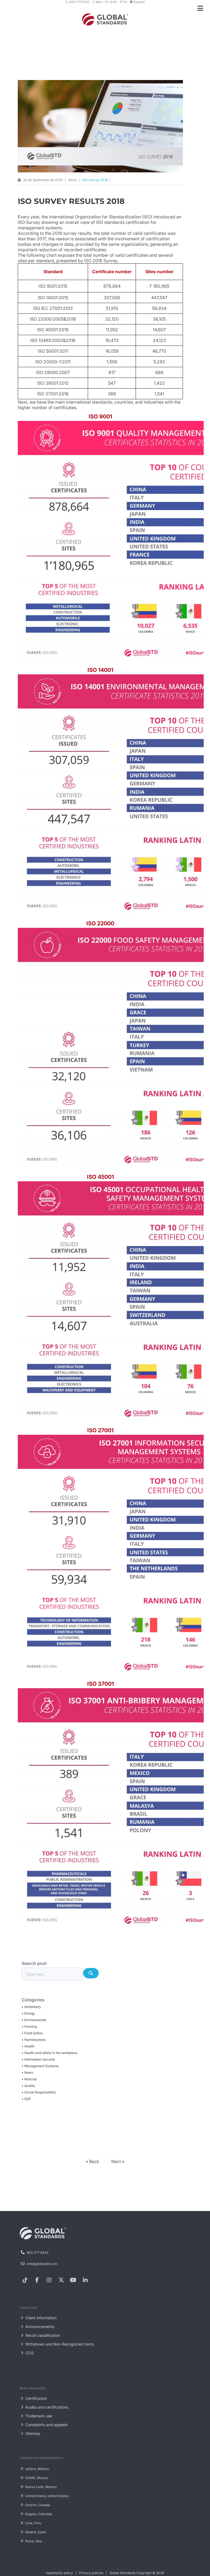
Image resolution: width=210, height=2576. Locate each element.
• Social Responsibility (39, 2092)
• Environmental (34, 2020)
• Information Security (38, 2059)
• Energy (28, 2013)
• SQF (26, 2099)
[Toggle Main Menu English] (200, 8)
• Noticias (29, 2079)
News (73, 180)
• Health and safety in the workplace (49, 2053)
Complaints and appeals (46, 2425)
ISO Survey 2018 (95, 180)
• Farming (29, 2026)
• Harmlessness (34, 2040)
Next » (118, 2161)
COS (29, 2353)
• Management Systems (40, 2066)
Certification (36, 2398)
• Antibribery (31, 2007)
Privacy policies (91, 2573)
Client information (40, 2318)
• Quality (28, 2086)
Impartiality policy (59, 2573)
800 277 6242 (79, 2)
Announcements (39, 2327)
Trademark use (38, 2416)
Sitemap (32, 2433)
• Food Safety (32, 2033)
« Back (93, 2161)
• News (27, 2073)
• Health (28, 2046)
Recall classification (42, 2335)
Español (139, 2)
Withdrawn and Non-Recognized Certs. (59, 2344)
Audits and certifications (46, 2407)
